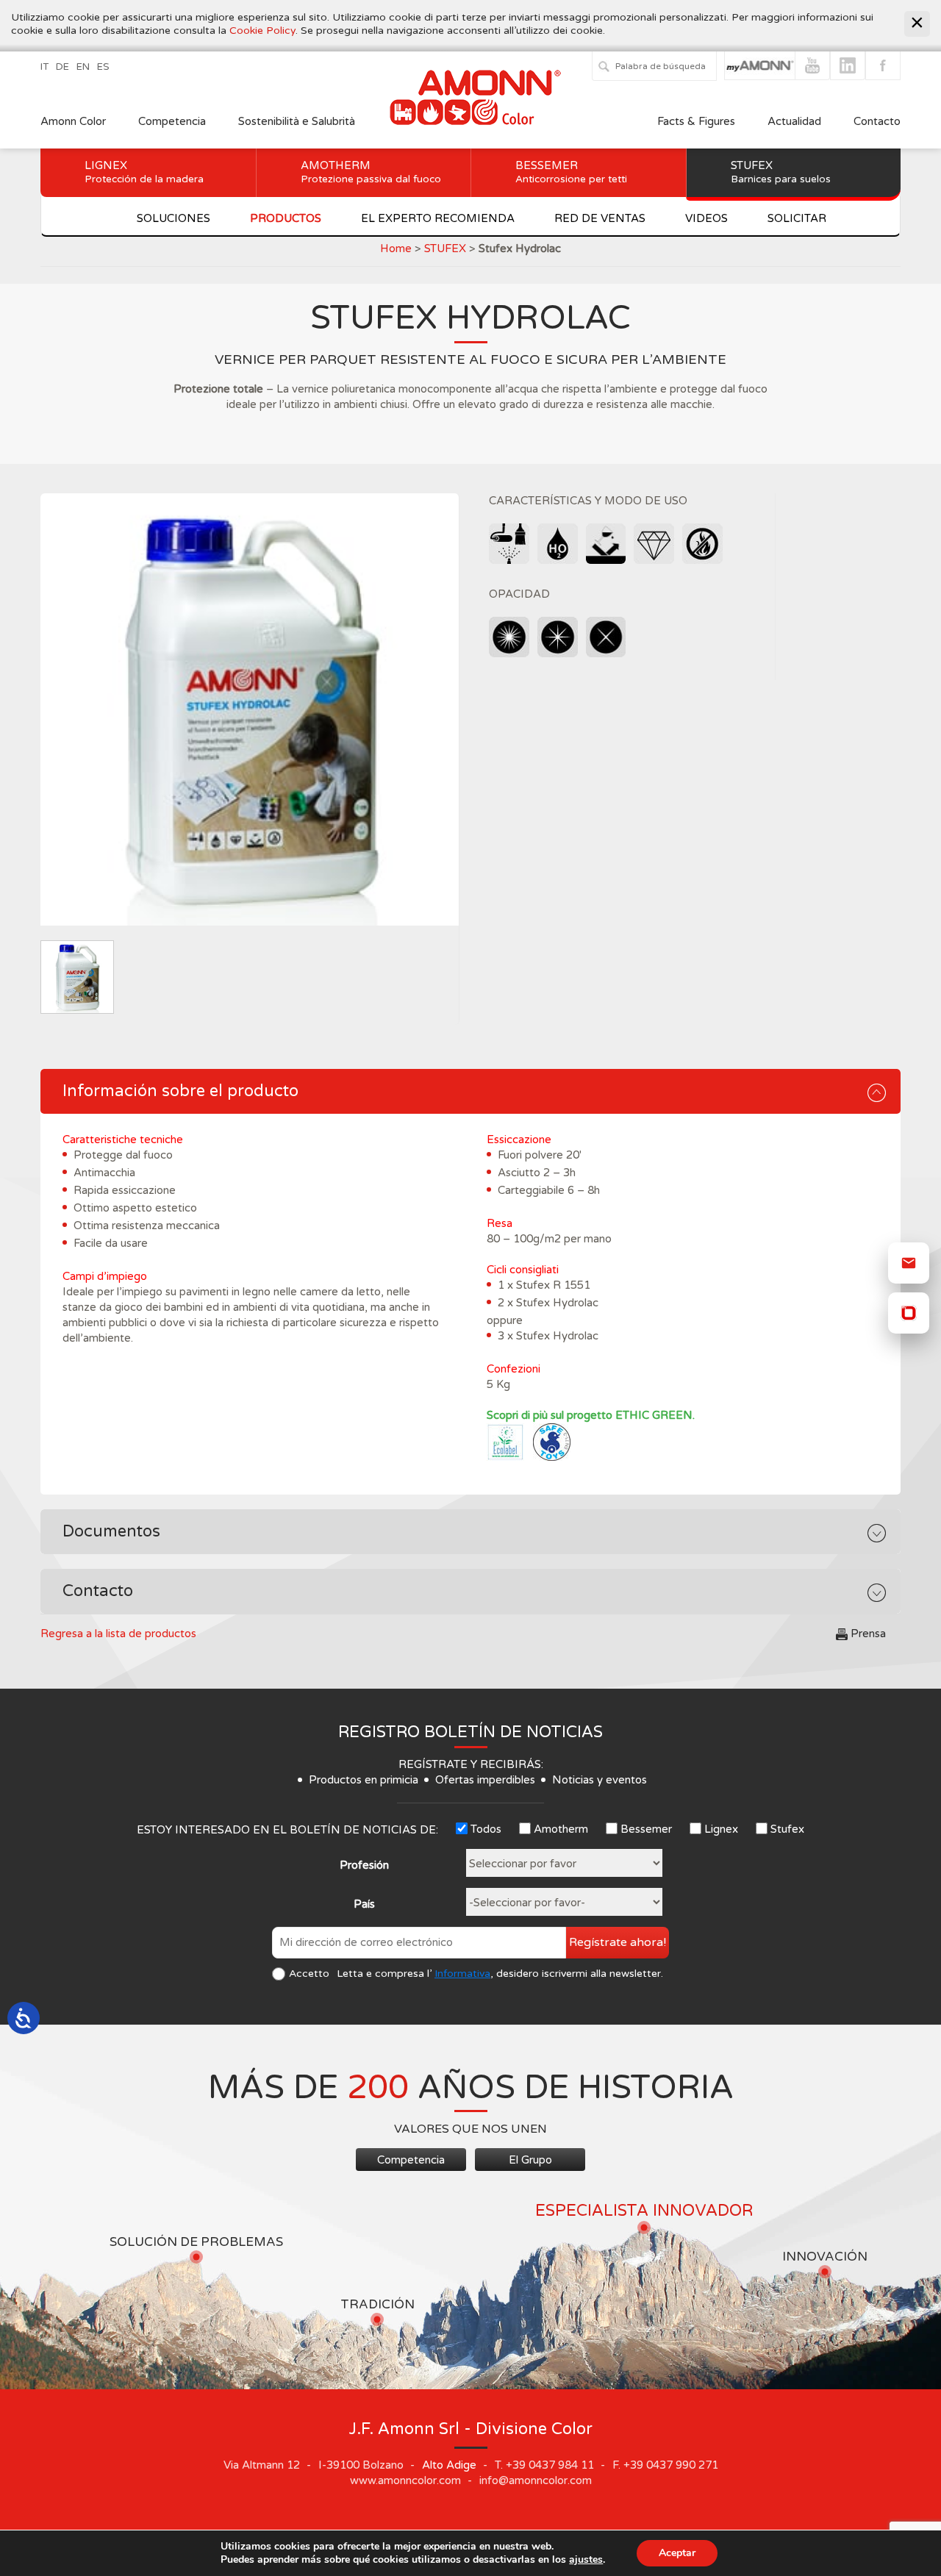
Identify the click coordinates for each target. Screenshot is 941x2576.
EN (83, 67)
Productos (286, 218)
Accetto (309, 1974)
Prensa (868, 1634)
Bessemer (571, 172)
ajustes (586, 2560)
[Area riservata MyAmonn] (909, 1313)
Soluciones (173, 218)
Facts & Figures (696, 121)
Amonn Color (73, 121)
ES (103, 67)
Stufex (781, 172)
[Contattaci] (909, 1263)
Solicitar (797, 218)
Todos (486, 1829)
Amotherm (371, 172)
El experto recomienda (438, 218)
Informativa (462, 1974)
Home (396, 248)
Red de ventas (600, 218)
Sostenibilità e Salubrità (297, 121)
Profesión (364, 1865)
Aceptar (677, 2553)
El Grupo (530, 2160)
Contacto (877, 121)
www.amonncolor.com (405, 2480)
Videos (706, 218)
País (364, 1904)
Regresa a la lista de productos (118, 1634)
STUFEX (445, 248)
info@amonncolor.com (536, 2480)
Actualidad (796, 121)
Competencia (172, 121)
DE (62, 67)
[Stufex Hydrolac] (250, 709)
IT (44, 67)
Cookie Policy (262, 31)
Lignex (144, 172)
